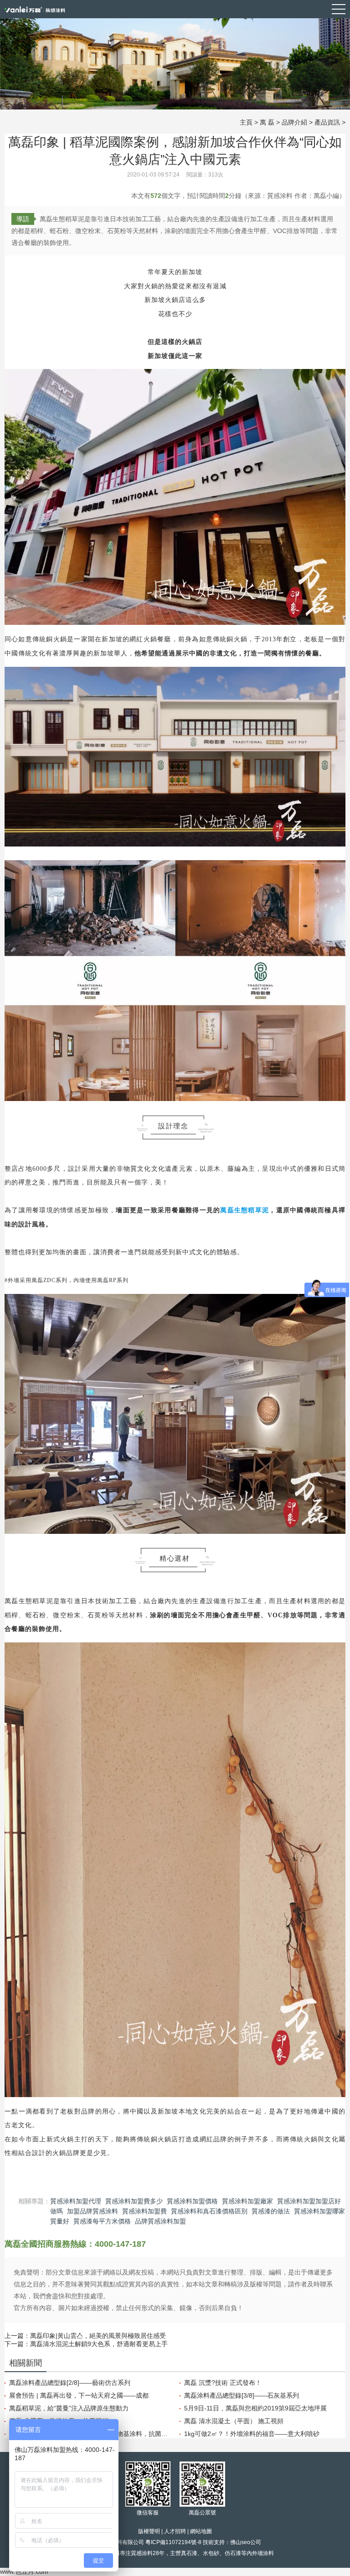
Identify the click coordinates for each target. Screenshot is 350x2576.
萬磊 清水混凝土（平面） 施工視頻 (234, 2421)
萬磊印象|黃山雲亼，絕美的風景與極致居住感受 (98, 2336)
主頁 (246, 122)
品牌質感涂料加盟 (160, 2221)
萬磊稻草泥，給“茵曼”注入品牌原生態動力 (69, 2408)
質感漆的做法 (271, 2211)
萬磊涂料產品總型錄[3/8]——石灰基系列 (242, 2395)
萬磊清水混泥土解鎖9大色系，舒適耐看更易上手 (99, 2344)
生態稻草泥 (252, 1210)
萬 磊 (267, 122)
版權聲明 (149, 2531)
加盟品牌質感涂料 (93, 2211)
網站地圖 (201, 2531)
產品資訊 (327, 122)
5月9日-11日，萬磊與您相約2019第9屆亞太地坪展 (255, 2408)
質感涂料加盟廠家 (247, 2201)
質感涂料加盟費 (144, 2211)
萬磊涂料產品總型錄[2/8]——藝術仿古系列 (70, 2383)
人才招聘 (175, 2531)
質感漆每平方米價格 (102, 2221)
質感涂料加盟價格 (192, 2201)
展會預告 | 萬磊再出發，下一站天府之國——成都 (79, 2395)
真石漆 (189, 2553)
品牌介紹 (294, 122)
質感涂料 (142, 2553)
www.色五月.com (24, 2571)
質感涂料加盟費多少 (134, 2201)
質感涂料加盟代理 (76, 2201)
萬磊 (227, 1210)
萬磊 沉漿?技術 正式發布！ (223, 2383)
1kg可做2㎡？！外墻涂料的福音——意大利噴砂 (252, 2434)
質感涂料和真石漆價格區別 (209, 2211)
